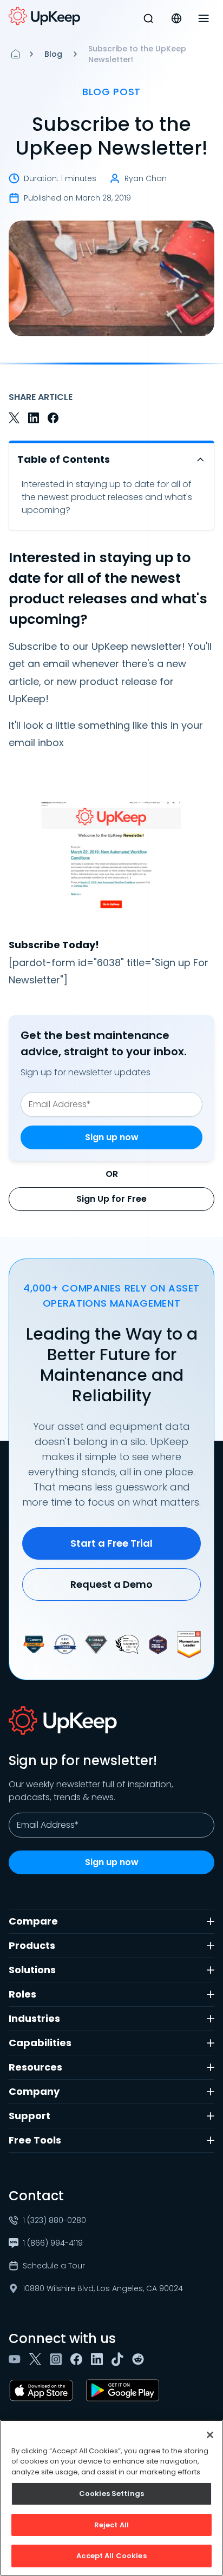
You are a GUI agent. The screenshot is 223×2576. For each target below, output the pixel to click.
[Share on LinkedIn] (34, 418)
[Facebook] (78, 2359)
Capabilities (40, 2043)
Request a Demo (111, 1584)
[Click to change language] (176, 18)
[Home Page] (16, 54)
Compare (33, 1921)
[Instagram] (58, 2359)
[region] (111, 2498)
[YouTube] (17, 2359)
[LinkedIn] (99, 2359)
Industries (34, 2018)
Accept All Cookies (111, 2556)
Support (29, 2116)
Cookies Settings (111, 2494)
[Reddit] (140, 2359)
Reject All (111, 2525)
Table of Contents (64, 459)
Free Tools (35, 2140)
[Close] (210, 2435)
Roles (22, 1994)
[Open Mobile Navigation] (204, 18)
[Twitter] (37, 2359)
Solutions (32, 1970)
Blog (53, 54)
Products (32, 1945)
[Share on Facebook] (53, 418)
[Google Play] (125, 2391)
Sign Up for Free (111, 1199)
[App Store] (43, 2391)
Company (34, 2091)
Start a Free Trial (111, 1543)
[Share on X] (14, 418)
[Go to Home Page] (44, 16)
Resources (35, 2067)
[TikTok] (120, 2359)
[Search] (148, 18)
